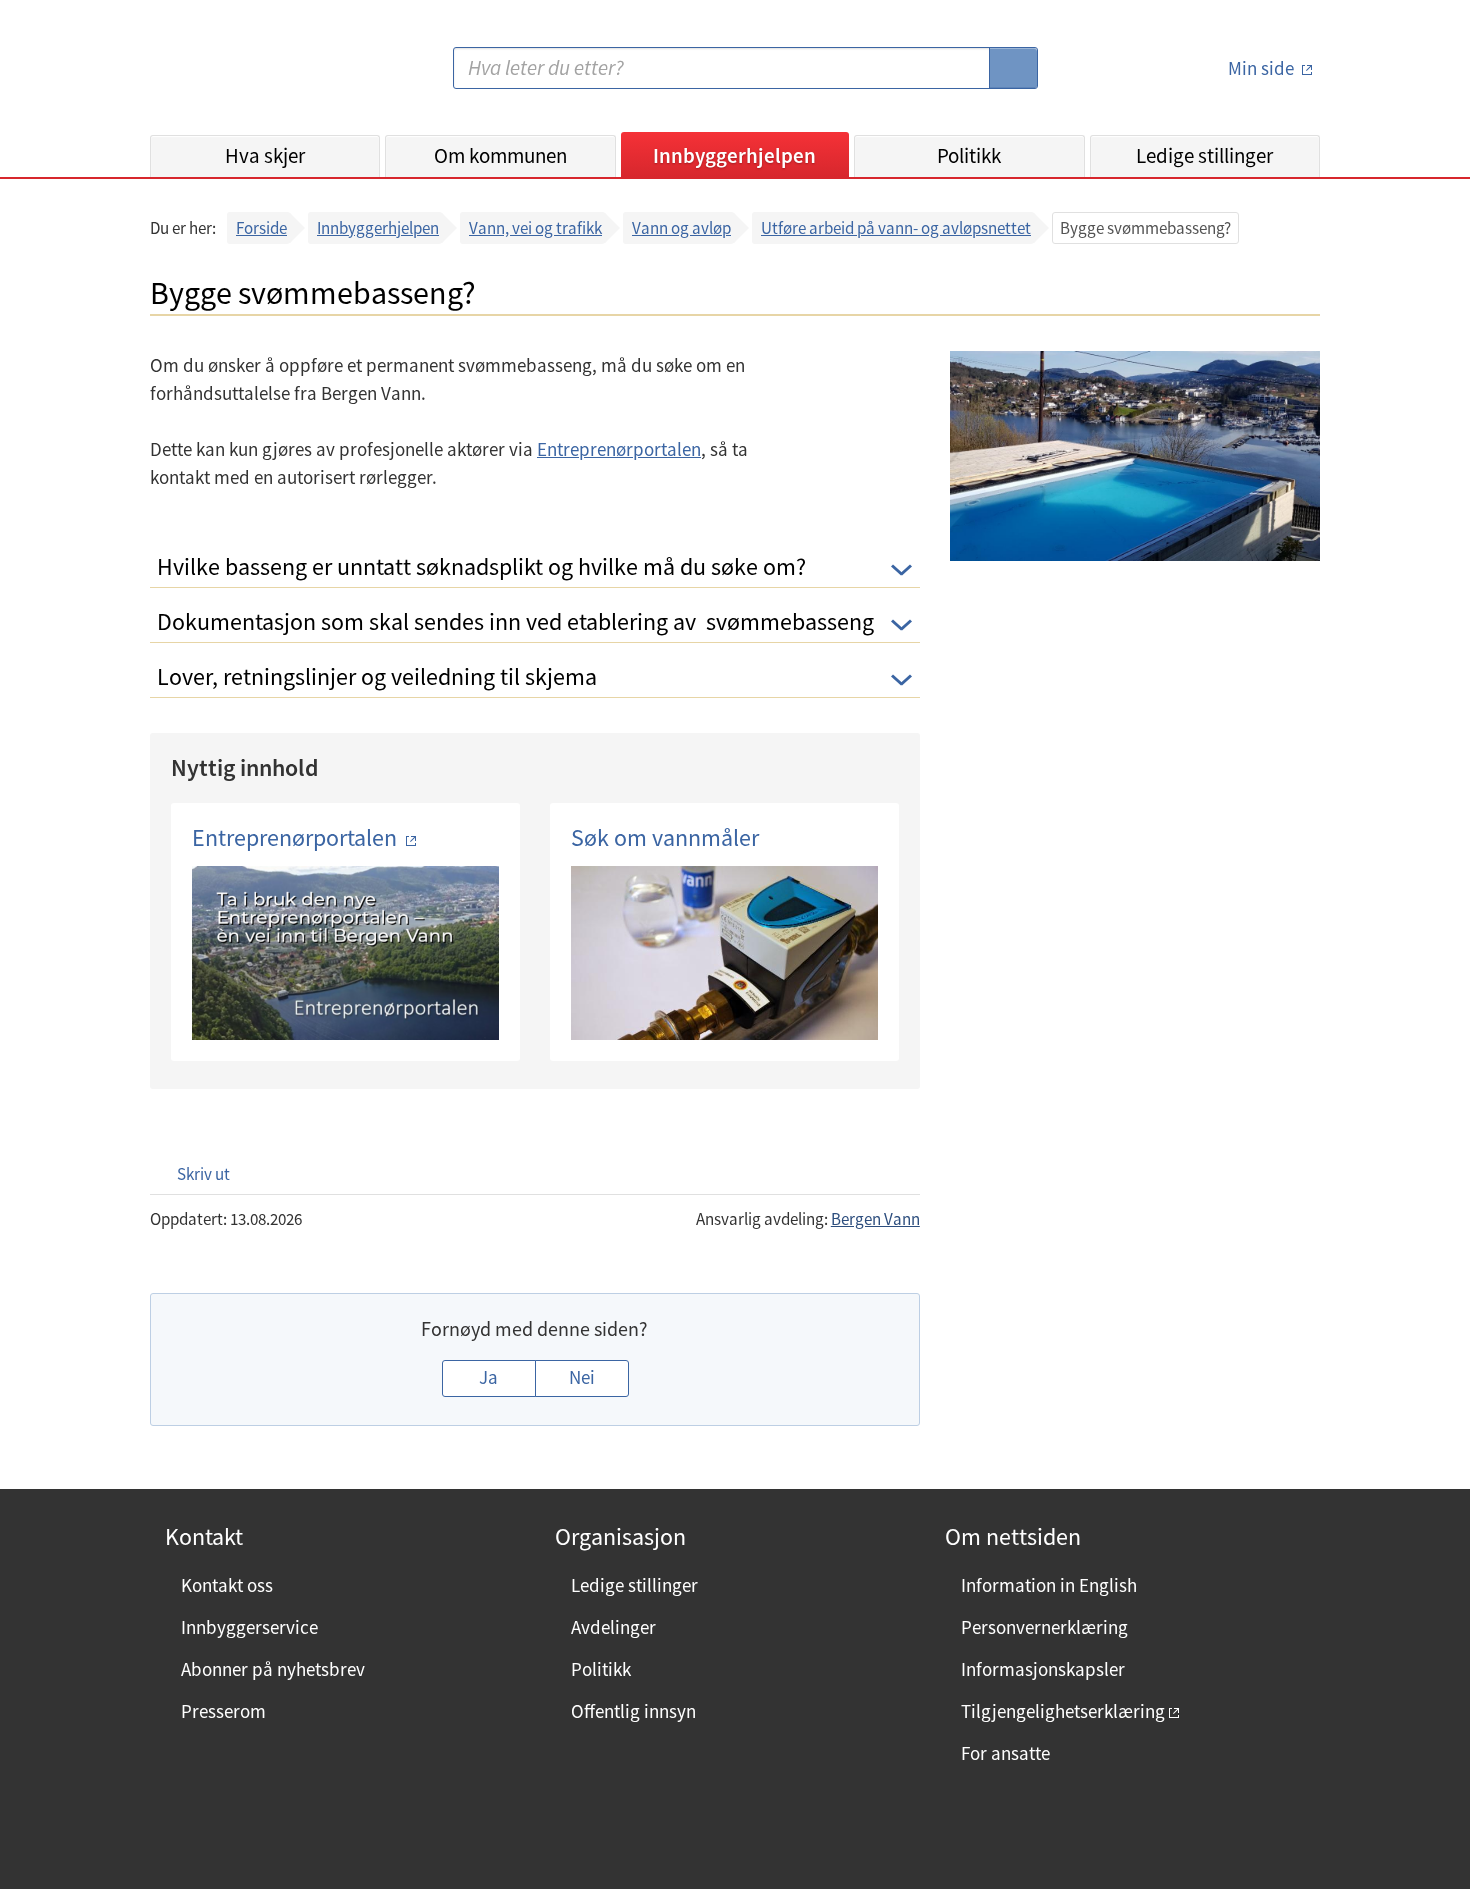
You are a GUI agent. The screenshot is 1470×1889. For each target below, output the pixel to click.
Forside (261, 228)
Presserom (223, 1711)
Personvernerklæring (1044, 1627)
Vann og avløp (681, 228)
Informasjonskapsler (1043, 1669)
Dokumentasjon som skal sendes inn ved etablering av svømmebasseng (515, 621)
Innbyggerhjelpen (734, 155)
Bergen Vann (875, 1219)
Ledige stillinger (1204, 155)
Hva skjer (265, 155)
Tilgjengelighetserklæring (1063, 1711)
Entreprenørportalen (619, 449)
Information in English (1049, 1585)
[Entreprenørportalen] (345, 953)
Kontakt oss (227, 1585)
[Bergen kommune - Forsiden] (232, 75)
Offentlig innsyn (633, 1711)
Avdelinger (613, 1627)
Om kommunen (500, 155)
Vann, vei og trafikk (535, 228)
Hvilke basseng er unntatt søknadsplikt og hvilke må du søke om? (481, 566)
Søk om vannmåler (665, 837)
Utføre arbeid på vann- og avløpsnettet (896, 228)
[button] (193, 1173)
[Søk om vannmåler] (724, 953)
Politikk (969, 155)
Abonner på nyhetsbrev (273, 1669)
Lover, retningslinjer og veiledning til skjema (377, 676)
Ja (488, 1377)
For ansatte (1005, 1753)
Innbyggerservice (249, 1627)
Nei (582, 1377)
